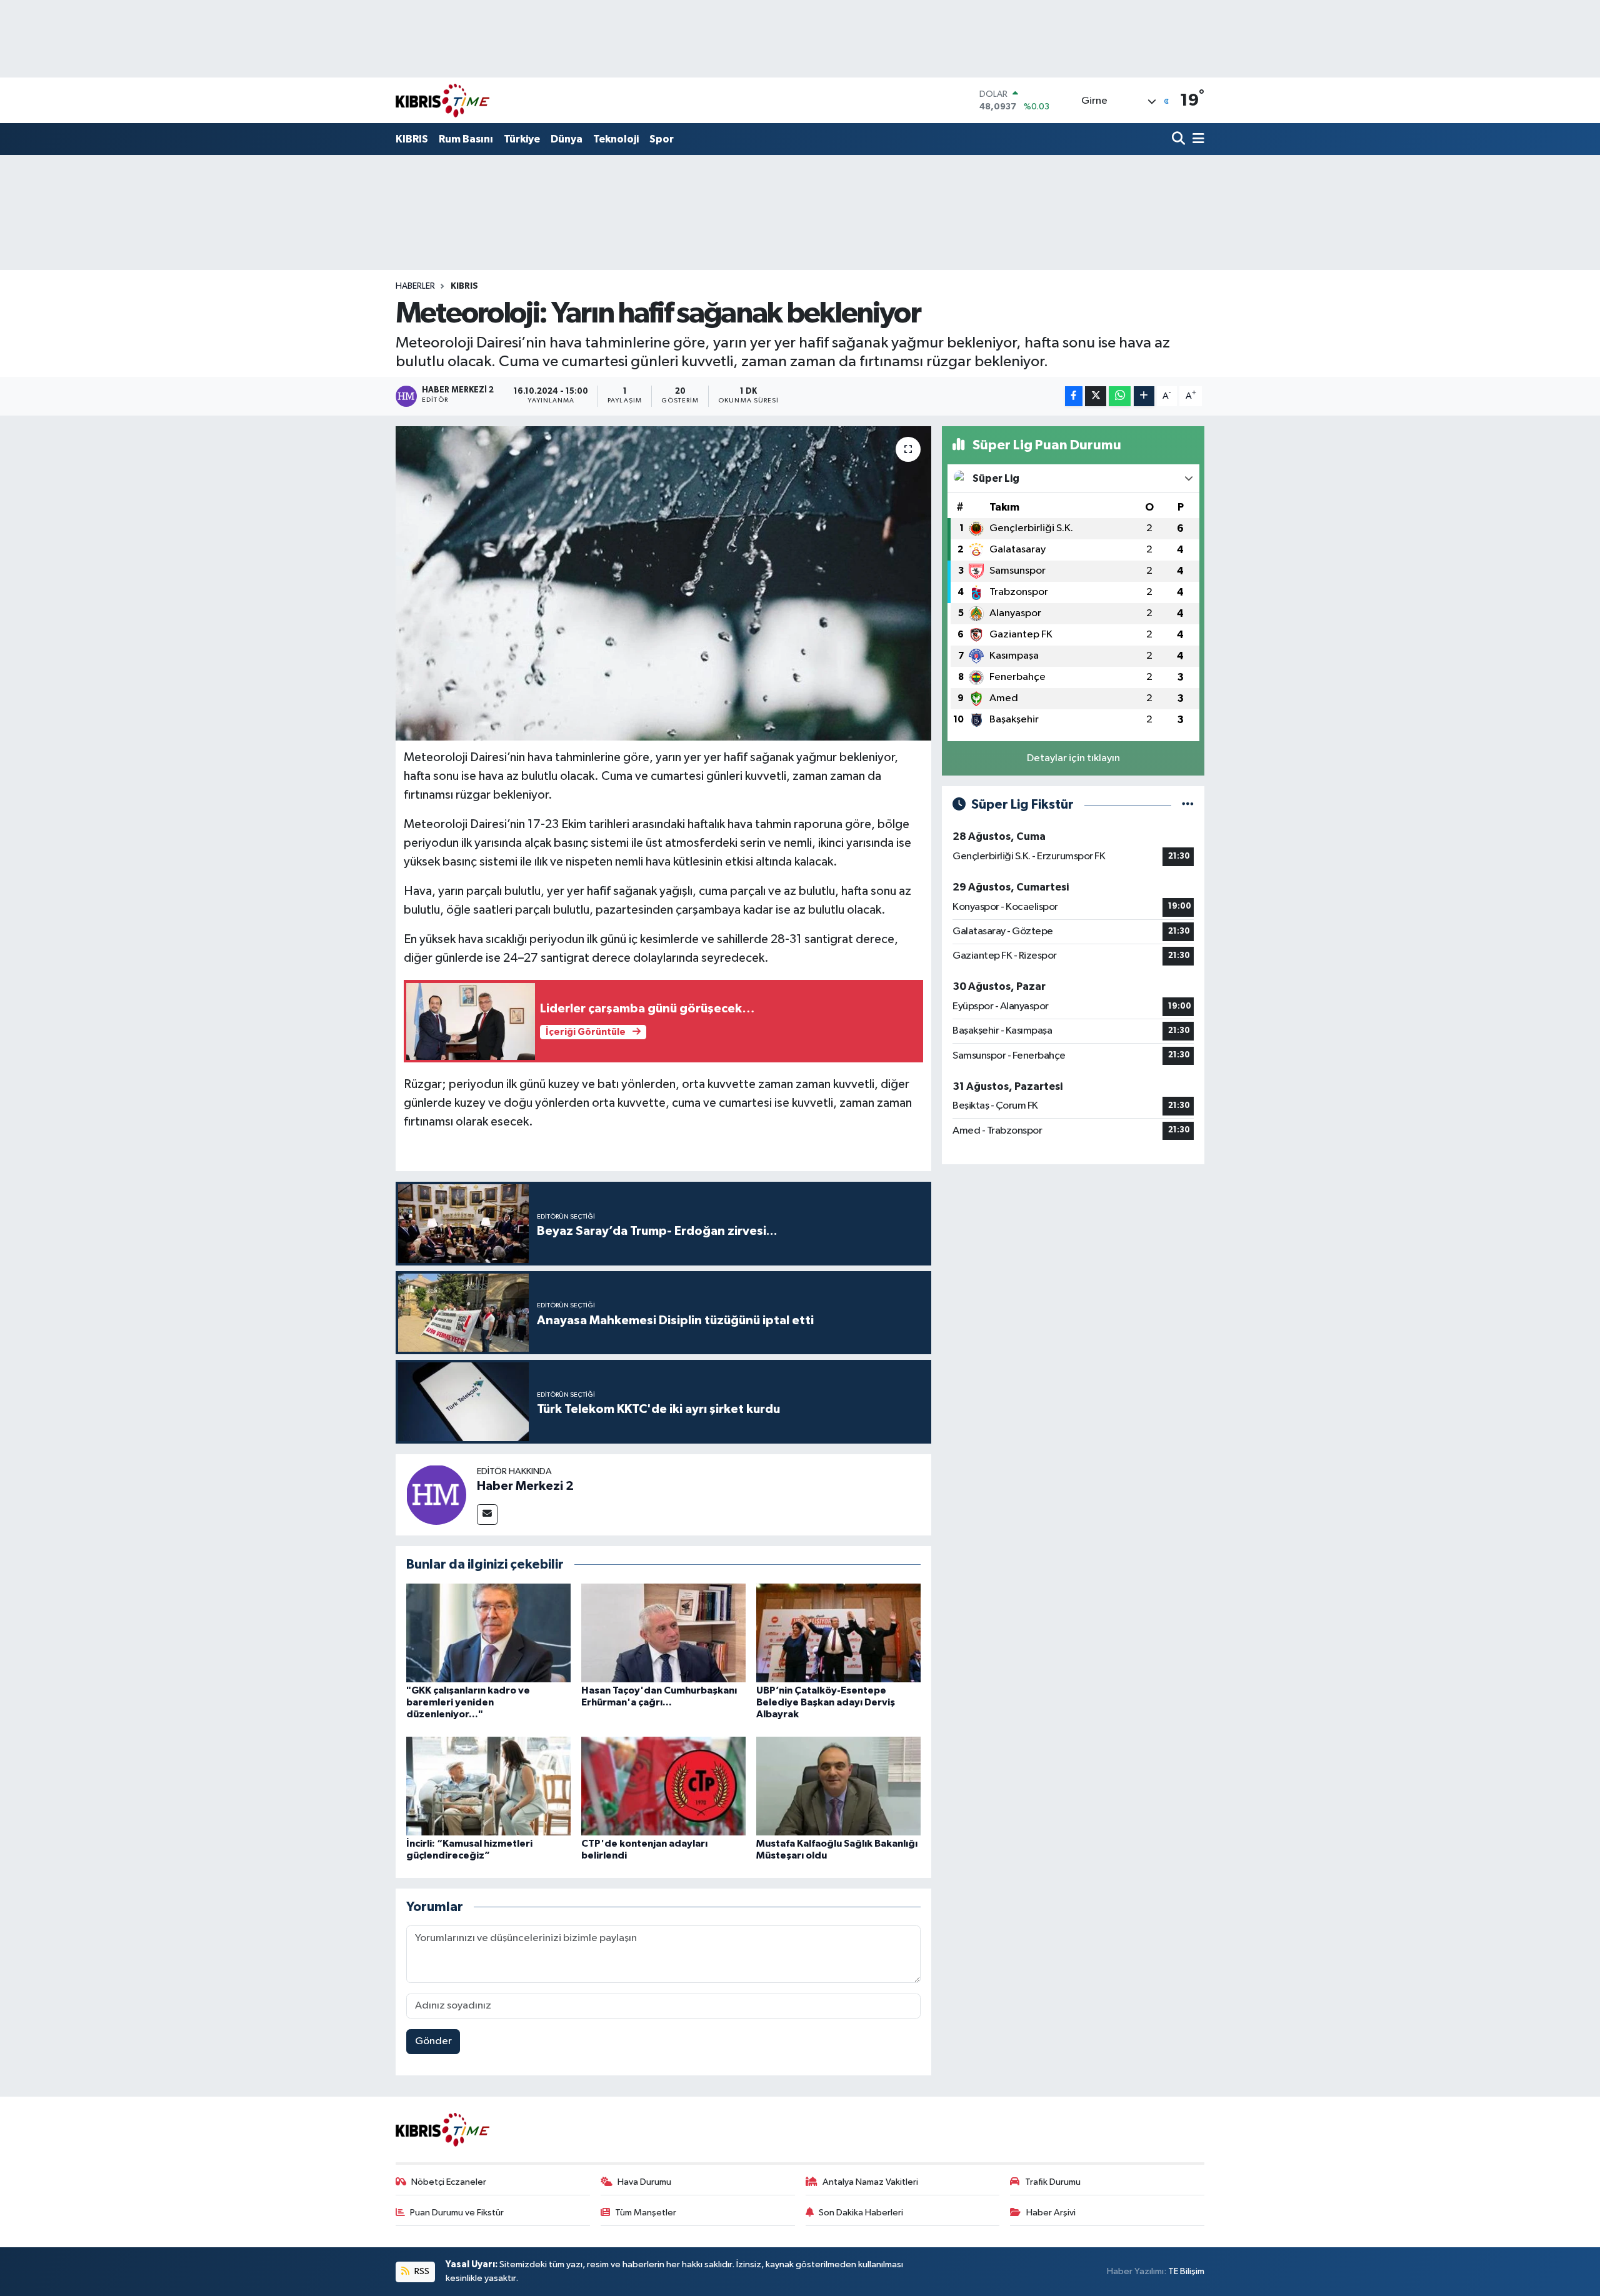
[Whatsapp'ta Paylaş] (1120, 397)
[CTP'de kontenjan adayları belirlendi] (663, 1786)
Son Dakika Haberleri (861, 2213)
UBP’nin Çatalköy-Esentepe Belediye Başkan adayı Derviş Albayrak (826, 1702)
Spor (662, 139)
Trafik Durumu (1053, 2182)
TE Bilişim (1186, 2271)
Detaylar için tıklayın (1073, 758)
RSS (421, 2271)
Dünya (567, 139)
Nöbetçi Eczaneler (449, 2182)
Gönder (433, 2041)
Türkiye (522, 139)
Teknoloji (616, 139)
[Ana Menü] (1196, 140)
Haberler (415, 286)
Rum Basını (466, 139)
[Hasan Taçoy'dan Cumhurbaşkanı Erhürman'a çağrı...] (663, 1633)
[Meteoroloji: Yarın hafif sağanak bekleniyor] (663, 583)
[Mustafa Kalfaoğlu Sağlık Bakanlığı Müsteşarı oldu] (838, 1786)
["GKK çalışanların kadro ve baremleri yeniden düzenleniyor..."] (488, 1633)
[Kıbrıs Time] (442, 100)
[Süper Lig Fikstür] (1188, 805)
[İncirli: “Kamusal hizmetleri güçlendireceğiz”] (488, 1786)
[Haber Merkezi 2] (436, 1495)
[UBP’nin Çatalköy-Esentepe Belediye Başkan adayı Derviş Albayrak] (838, 1633)
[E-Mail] (487, 1515)
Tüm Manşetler (646, 2213)
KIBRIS (412, 139)
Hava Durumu (644, 2182)
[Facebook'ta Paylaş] (1074, 397)
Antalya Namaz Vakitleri (870, 2182)
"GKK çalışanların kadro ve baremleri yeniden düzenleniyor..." (468, 1702)
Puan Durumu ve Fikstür (457, 2213)
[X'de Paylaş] (1096, 397)
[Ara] (1180, 140)
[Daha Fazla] (1144, 397)
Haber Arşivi (1051, 2213)
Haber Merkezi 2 (525, 1486)
